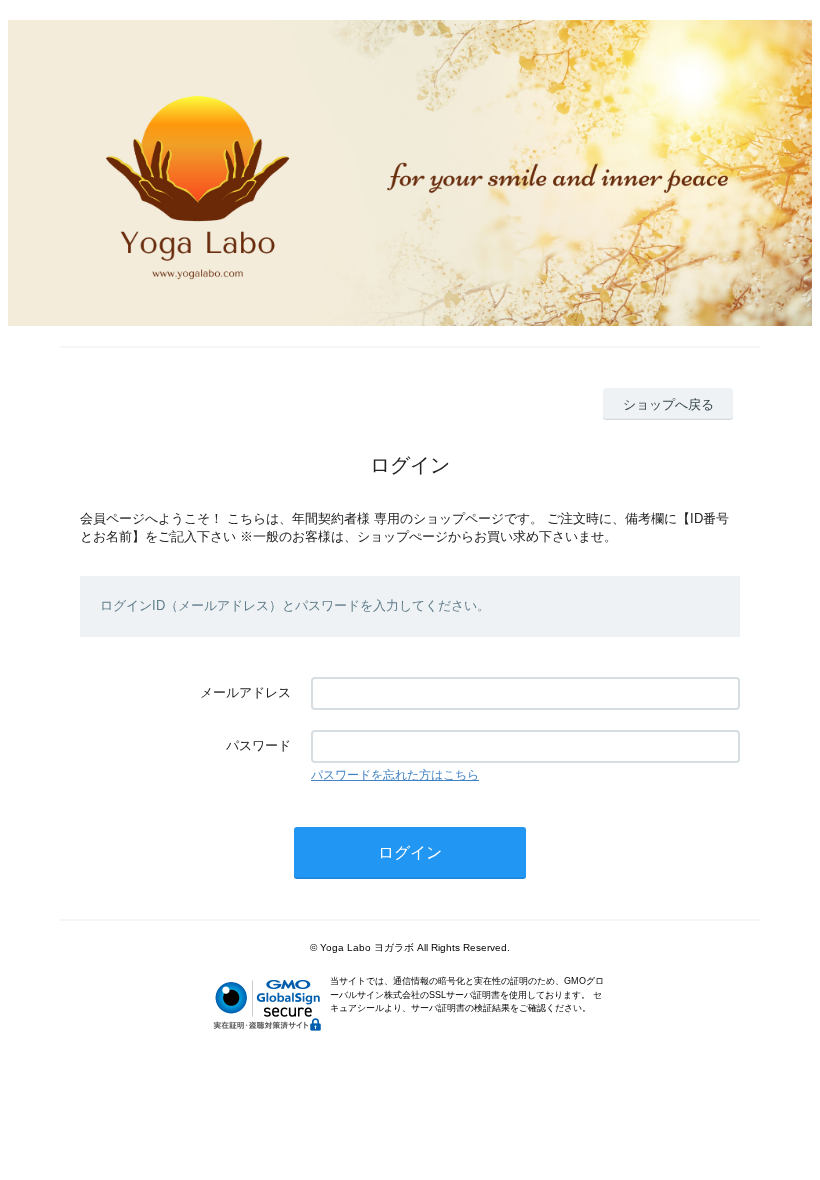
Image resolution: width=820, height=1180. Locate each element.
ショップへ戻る (668, 404)
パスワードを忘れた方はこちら (395, 775)
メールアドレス (245, 692)
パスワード (258, 745)
